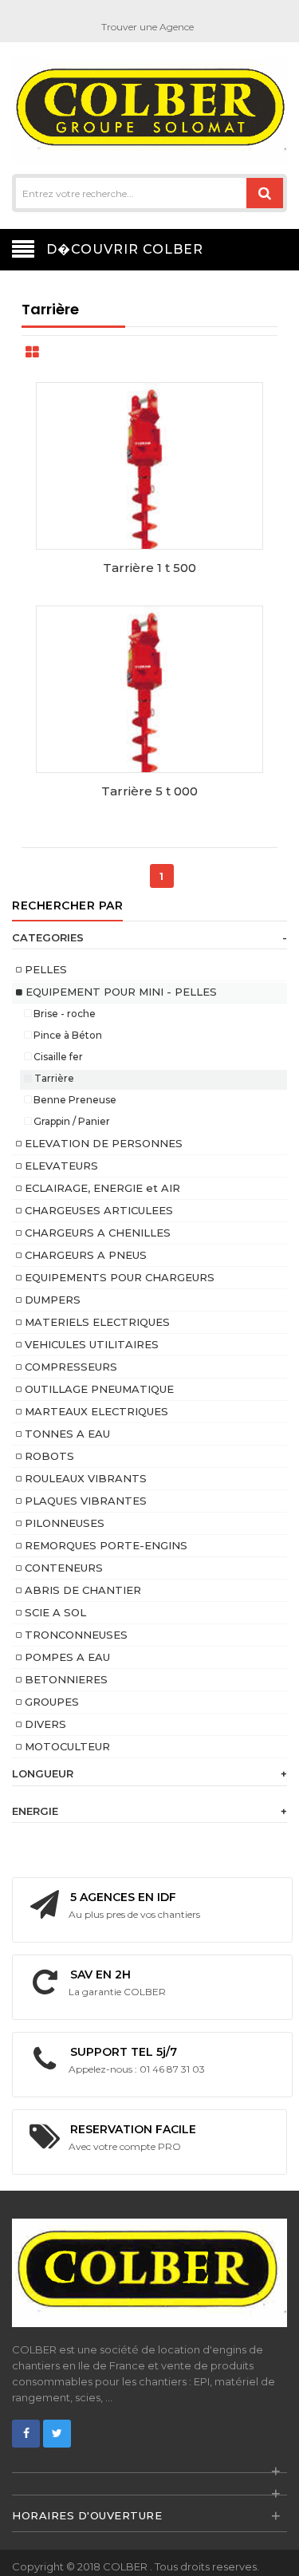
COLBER (126, 2566)
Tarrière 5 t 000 (149, 791)
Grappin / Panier (71, 1121)
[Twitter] (57, 2434)
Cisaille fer (57, 1057)
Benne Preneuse (74, 1100)
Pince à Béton (67, 1035)
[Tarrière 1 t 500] (150, 496)
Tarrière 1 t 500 (149, 568)
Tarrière (53, 1078)
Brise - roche (63, 1014)
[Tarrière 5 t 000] (150, 720)
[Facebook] (26, 2434)
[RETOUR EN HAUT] (282, 2547)
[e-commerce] (149, 110)
